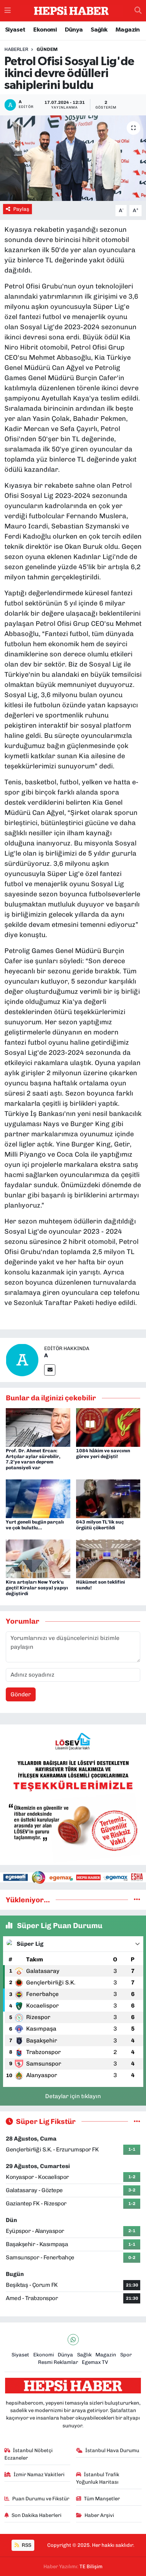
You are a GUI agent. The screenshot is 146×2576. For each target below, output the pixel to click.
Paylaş (21, 209)
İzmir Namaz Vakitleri (39, 2475)
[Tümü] (137, 1900)
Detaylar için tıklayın (73, 2096)
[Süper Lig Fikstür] (137, 2121)
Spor (126, 2355)
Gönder (21, 1694)
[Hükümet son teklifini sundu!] (108, 1558)
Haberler (16, 49)
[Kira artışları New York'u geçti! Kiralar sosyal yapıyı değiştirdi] (38, 1558)
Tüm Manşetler (102, 2499)
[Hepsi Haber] (71, 11)
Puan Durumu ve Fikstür (41, 2499)
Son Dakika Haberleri (36, 2515)
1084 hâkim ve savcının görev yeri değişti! (103, 1454)
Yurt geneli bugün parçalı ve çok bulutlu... (35, 1525)
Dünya (74, 30)
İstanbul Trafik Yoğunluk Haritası (98, 2478)
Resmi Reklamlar (58, 2362)
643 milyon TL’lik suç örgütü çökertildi (100, 1525)
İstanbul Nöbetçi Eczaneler (29, 2454)
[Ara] (138, 11)
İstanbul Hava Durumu (112, 2450)
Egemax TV (95, 2362)
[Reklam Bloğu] (73, 1794)
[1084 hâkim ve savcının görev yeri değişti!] (108, 1427)
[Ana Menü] (8, 11)
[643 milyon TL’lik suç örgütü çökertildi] (108, 1498)
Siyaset (15, 30)
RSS (26, 2545)
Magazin (128, 30)
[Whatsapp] (73, 2340)
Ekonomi (45, 30)
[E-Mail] (50, 1370)
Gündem (47, 49)
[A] (22, 1360)
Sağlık (99, 30)
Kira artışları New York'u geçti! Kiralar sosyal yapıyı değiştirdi (37, 1588)
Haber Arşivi (99, 2515)
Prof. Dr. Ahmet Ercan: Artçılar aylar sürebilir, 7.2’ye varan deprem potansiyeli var (33, 1459)
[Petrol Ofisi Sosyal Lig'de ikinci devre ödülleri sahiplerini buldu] (73, 158)
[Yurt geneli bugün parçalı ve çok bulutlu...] (38, 1498)
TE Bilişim (91, 2566)
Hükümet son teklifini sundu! (101, 1585)
